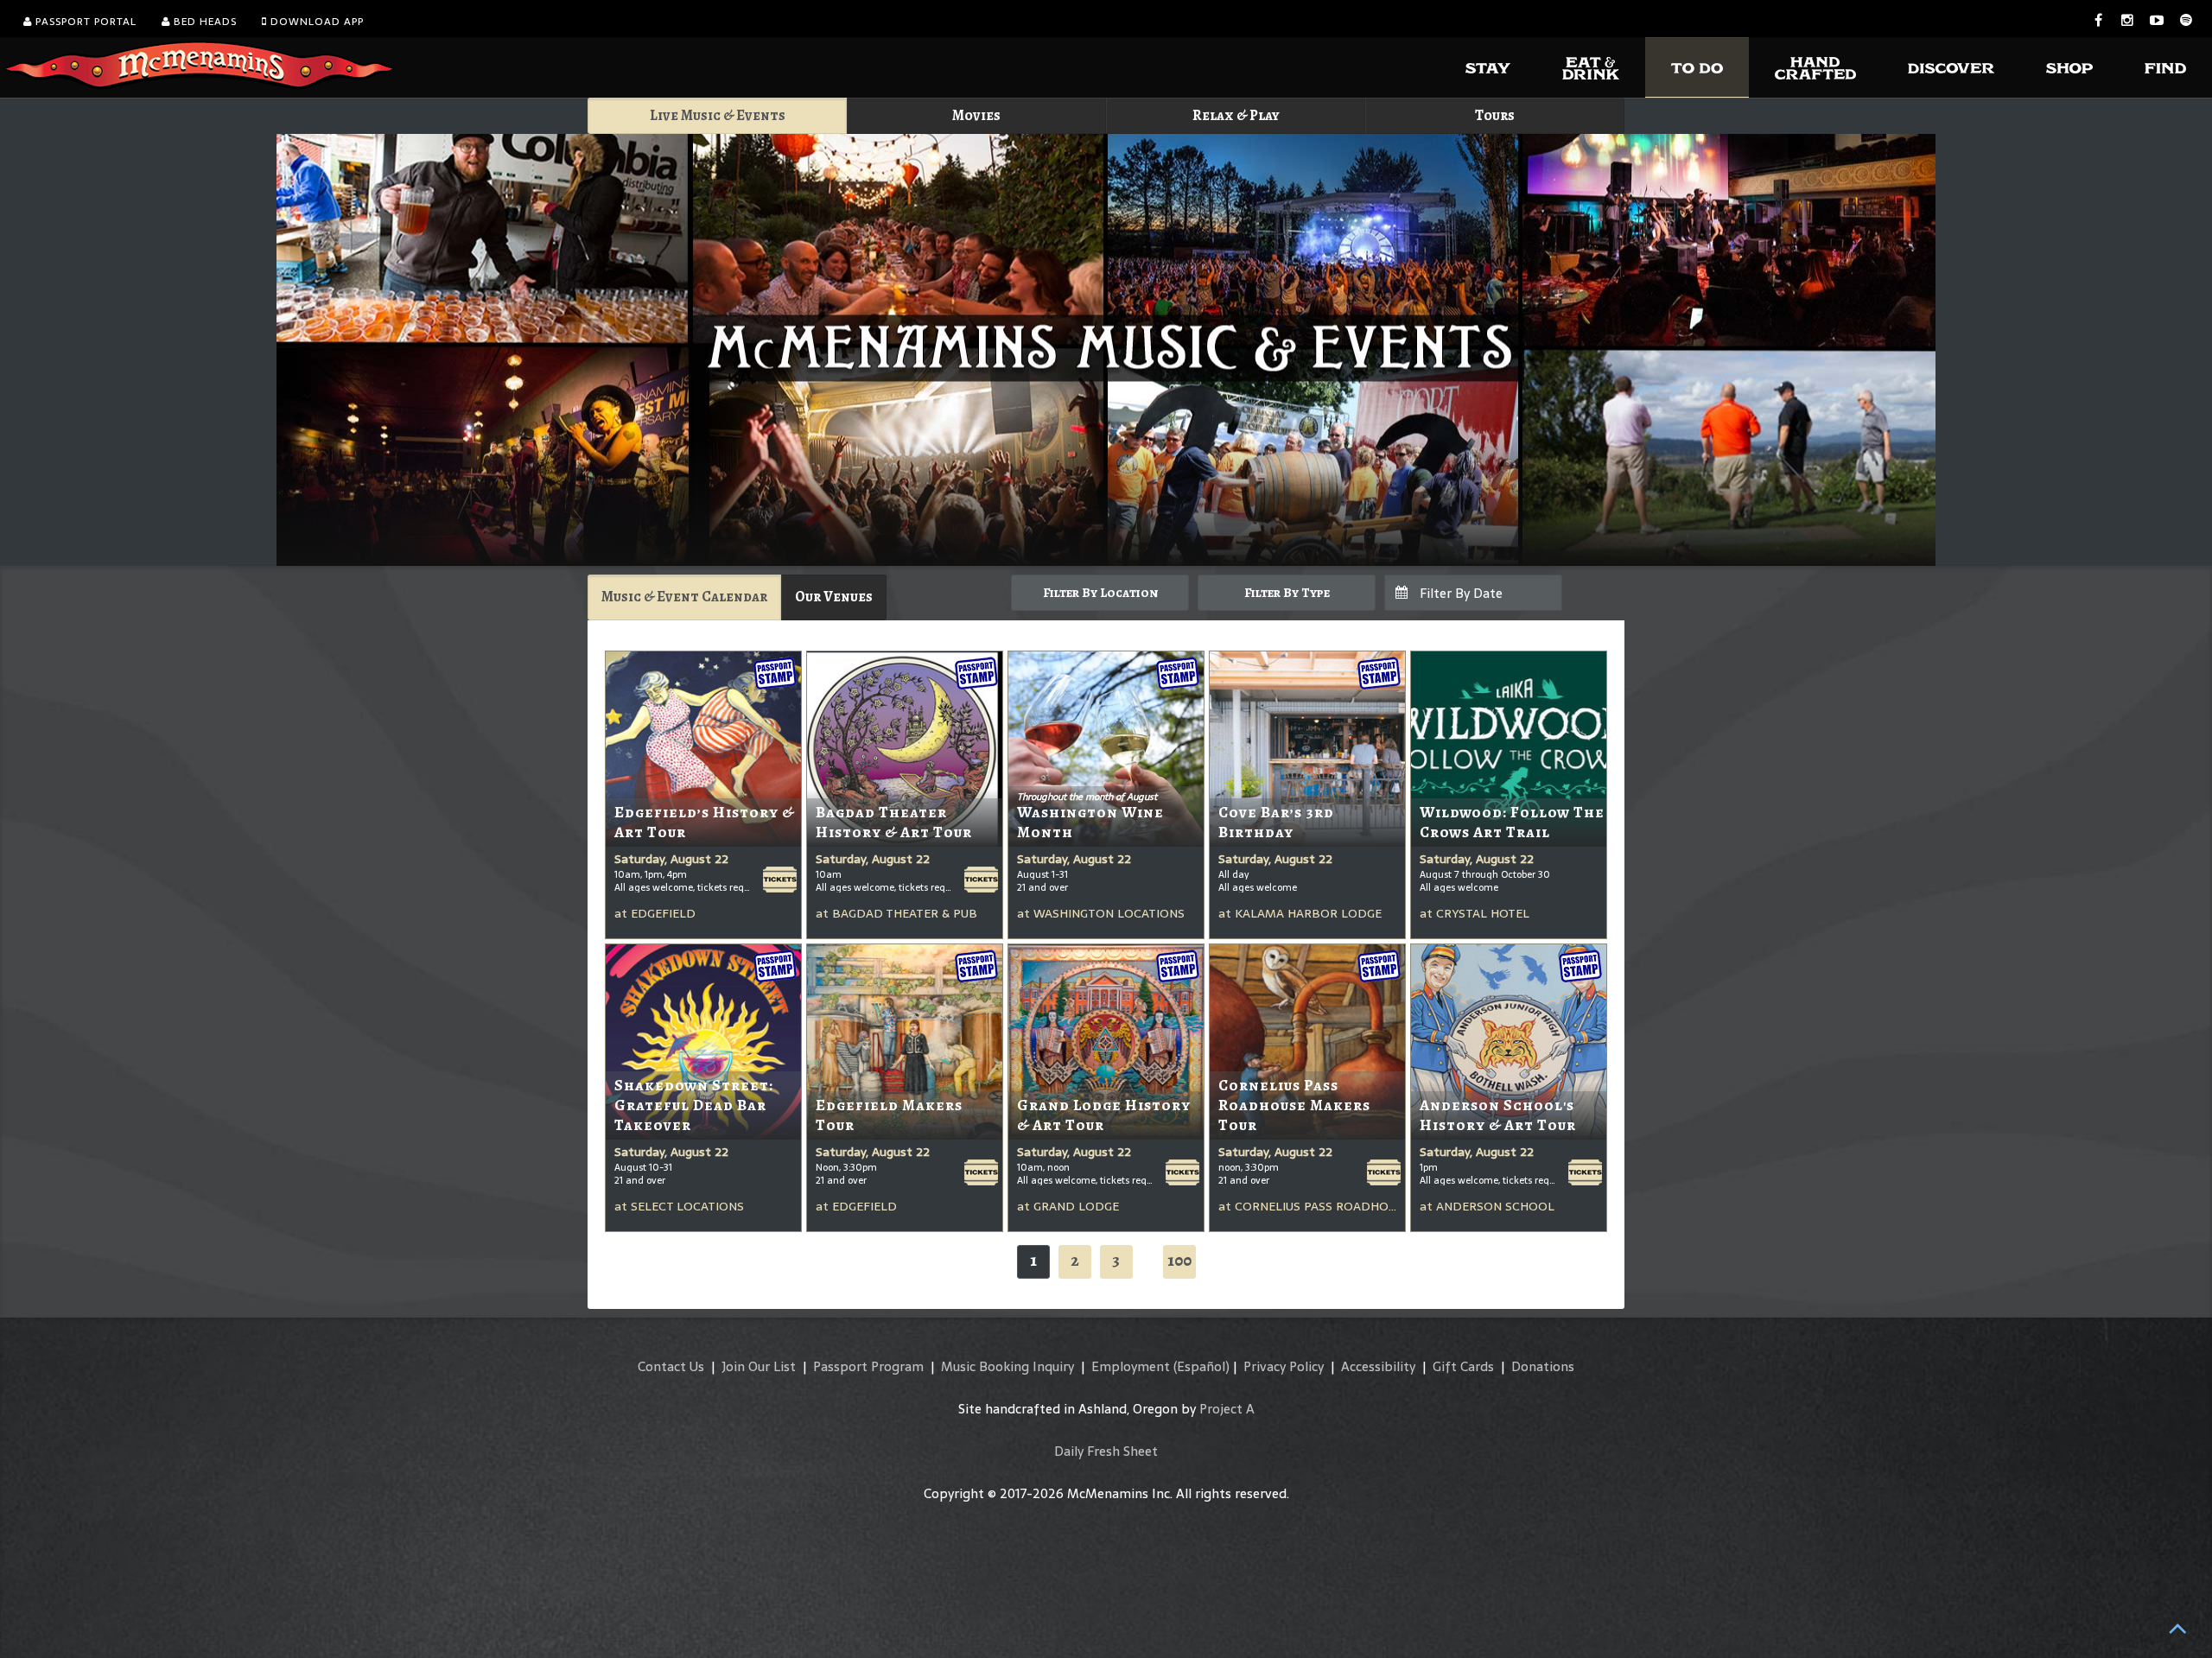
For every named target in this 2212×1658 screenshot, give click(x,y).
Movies (976, 115)
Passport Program (868, 1366)
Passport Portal (84, 22)
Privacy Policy (1284, 1366)
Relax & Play (1236, 115)
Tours (1495, 115)
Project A (1227, 1409)
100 (1179, 1260)
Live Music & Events (718, 115)
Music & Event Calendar (684, 597)
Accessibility (1378, 1366)
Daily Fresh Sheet (1106, 1451)
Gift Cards (1463, 1366)
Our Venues (834, 597)
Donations (1543, 1366)
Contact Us (671, 1366)
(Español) (1201, 1366)
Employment (1131, 1366)
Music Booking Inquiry (1007, 1366)
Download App (315, 22)
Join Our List (759, 1366)
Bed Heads (203, 22)
